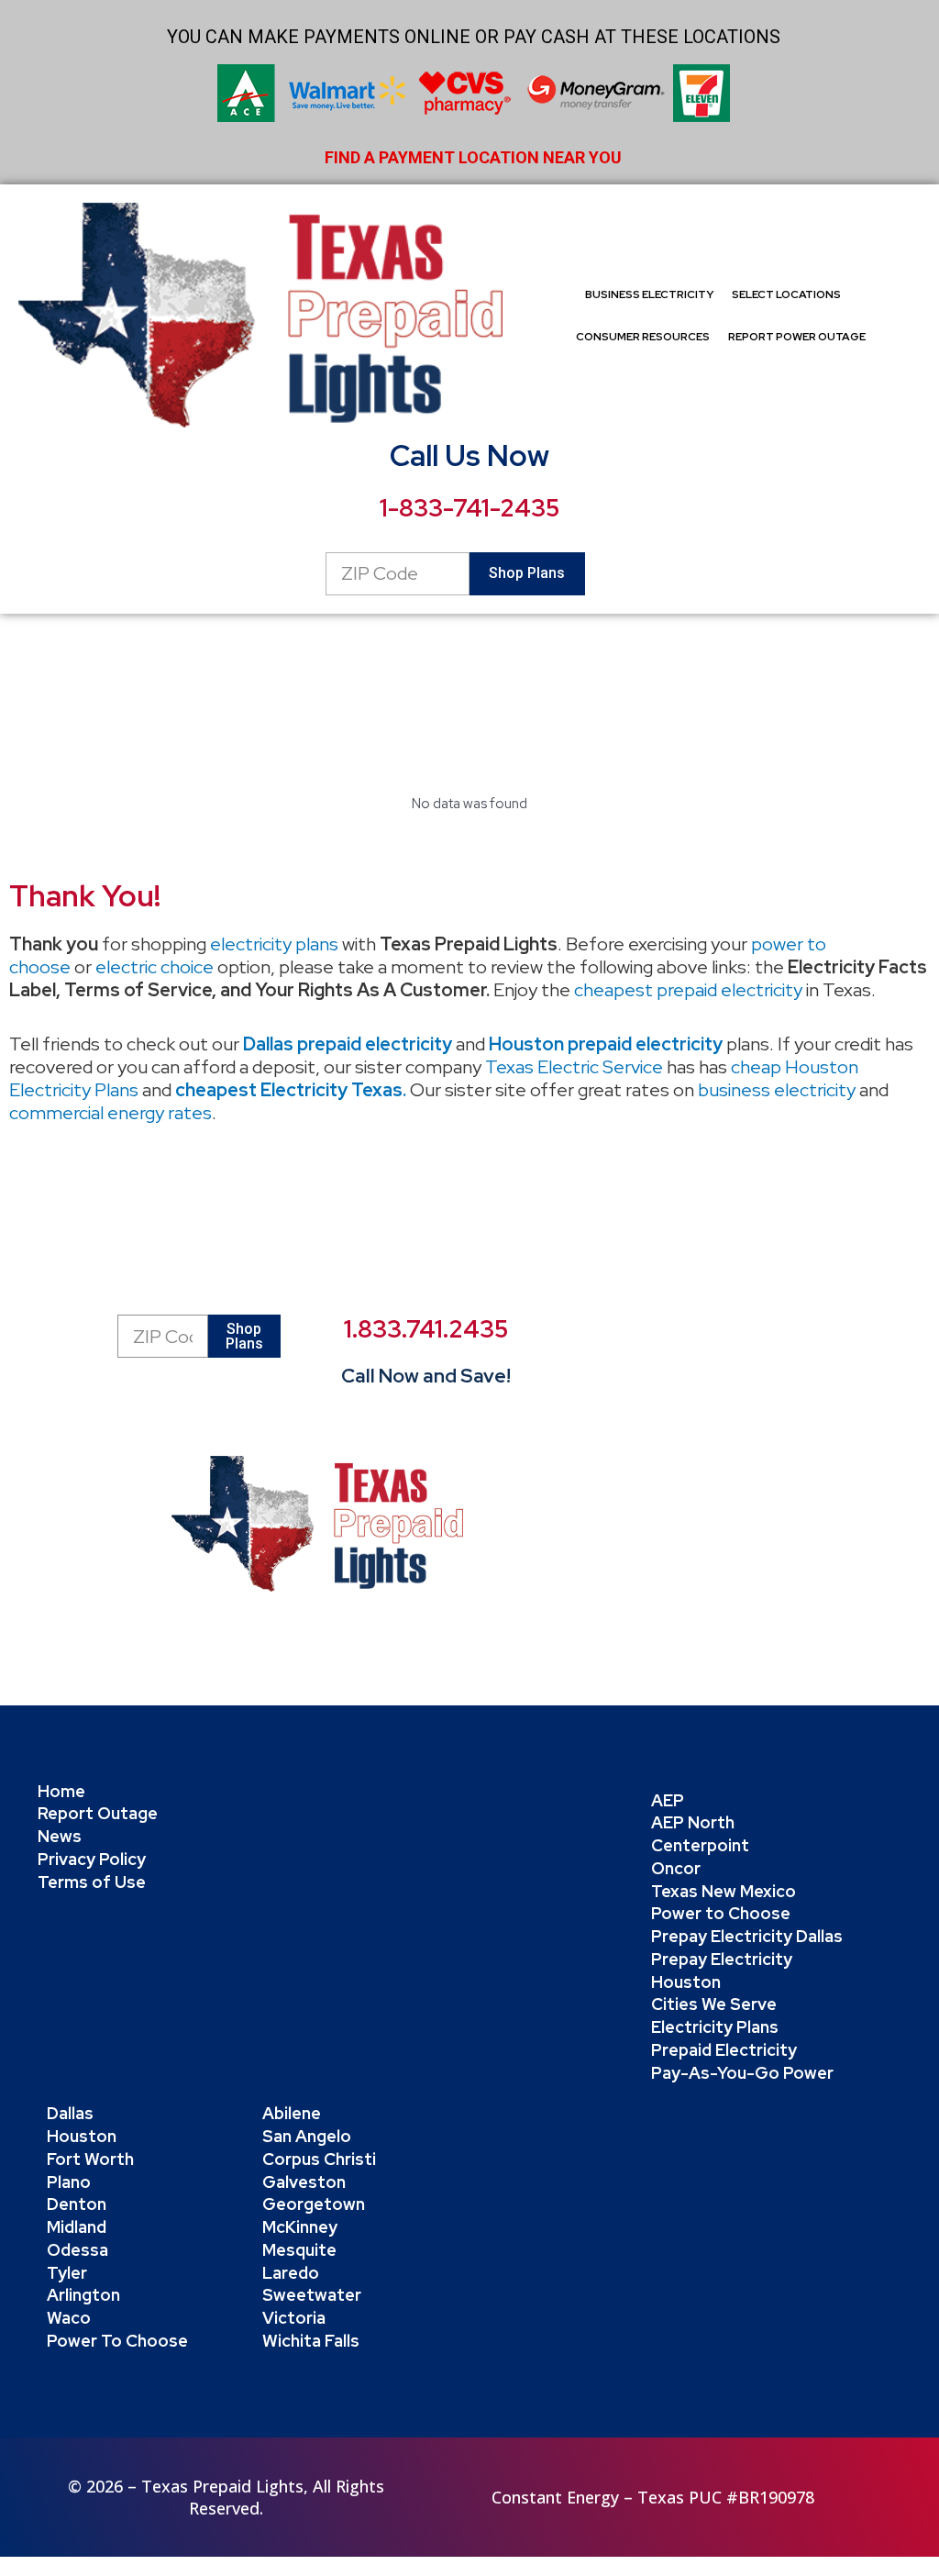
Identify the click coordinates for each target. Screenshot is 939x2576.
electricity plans (274, 944)
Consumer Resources (643, 337)
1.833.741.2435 (426, 1329)
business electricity (777, 1090)
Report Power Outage (797, 337)
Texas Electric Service (574, 1067)
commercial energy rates (110, 1113)
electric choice (155, 967)
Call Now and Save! (426, 1376)
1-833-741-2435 (469, 508)
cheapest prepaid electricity (688, 990)
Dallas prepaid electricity (348, 1044)
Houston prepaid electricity (606, 1044)
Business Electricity (649, 294)
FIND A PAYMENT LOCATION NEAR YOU (473, 157)
